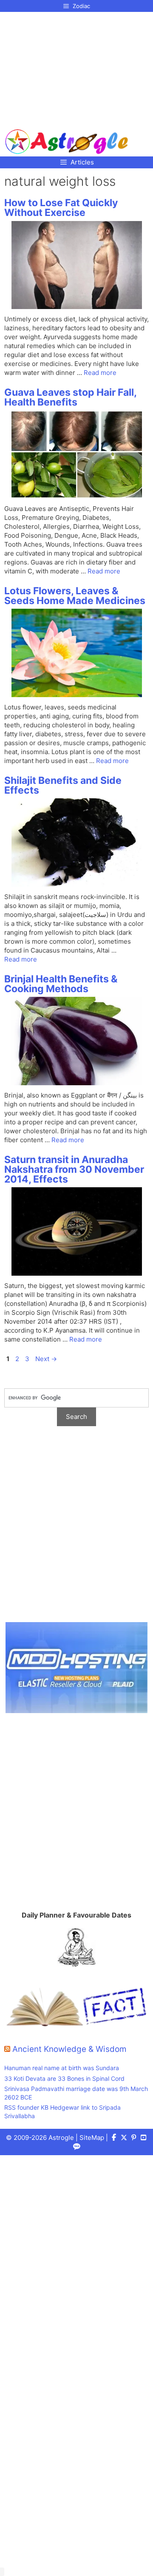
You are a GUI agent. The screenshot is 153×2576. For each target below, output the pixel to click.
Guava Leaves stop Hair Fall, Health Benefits (70, 397)
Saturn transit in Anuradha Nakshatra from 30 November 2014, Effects (74, 1169)
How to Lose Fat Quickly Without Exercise (61, 208)
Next (46, 1359)
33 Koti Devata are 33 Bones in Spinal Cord (64, 2078)
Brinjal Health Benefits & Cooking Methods (61, 984)
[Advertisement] (67, 67)
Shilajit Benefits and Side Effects (63, 785)
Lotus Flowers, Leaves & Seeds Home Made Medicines (75, 596)
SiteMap (92, 2138)
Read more (100, 373)
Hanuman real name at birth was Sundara (62, 2068)
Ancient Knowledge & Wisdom (69, 2049)
